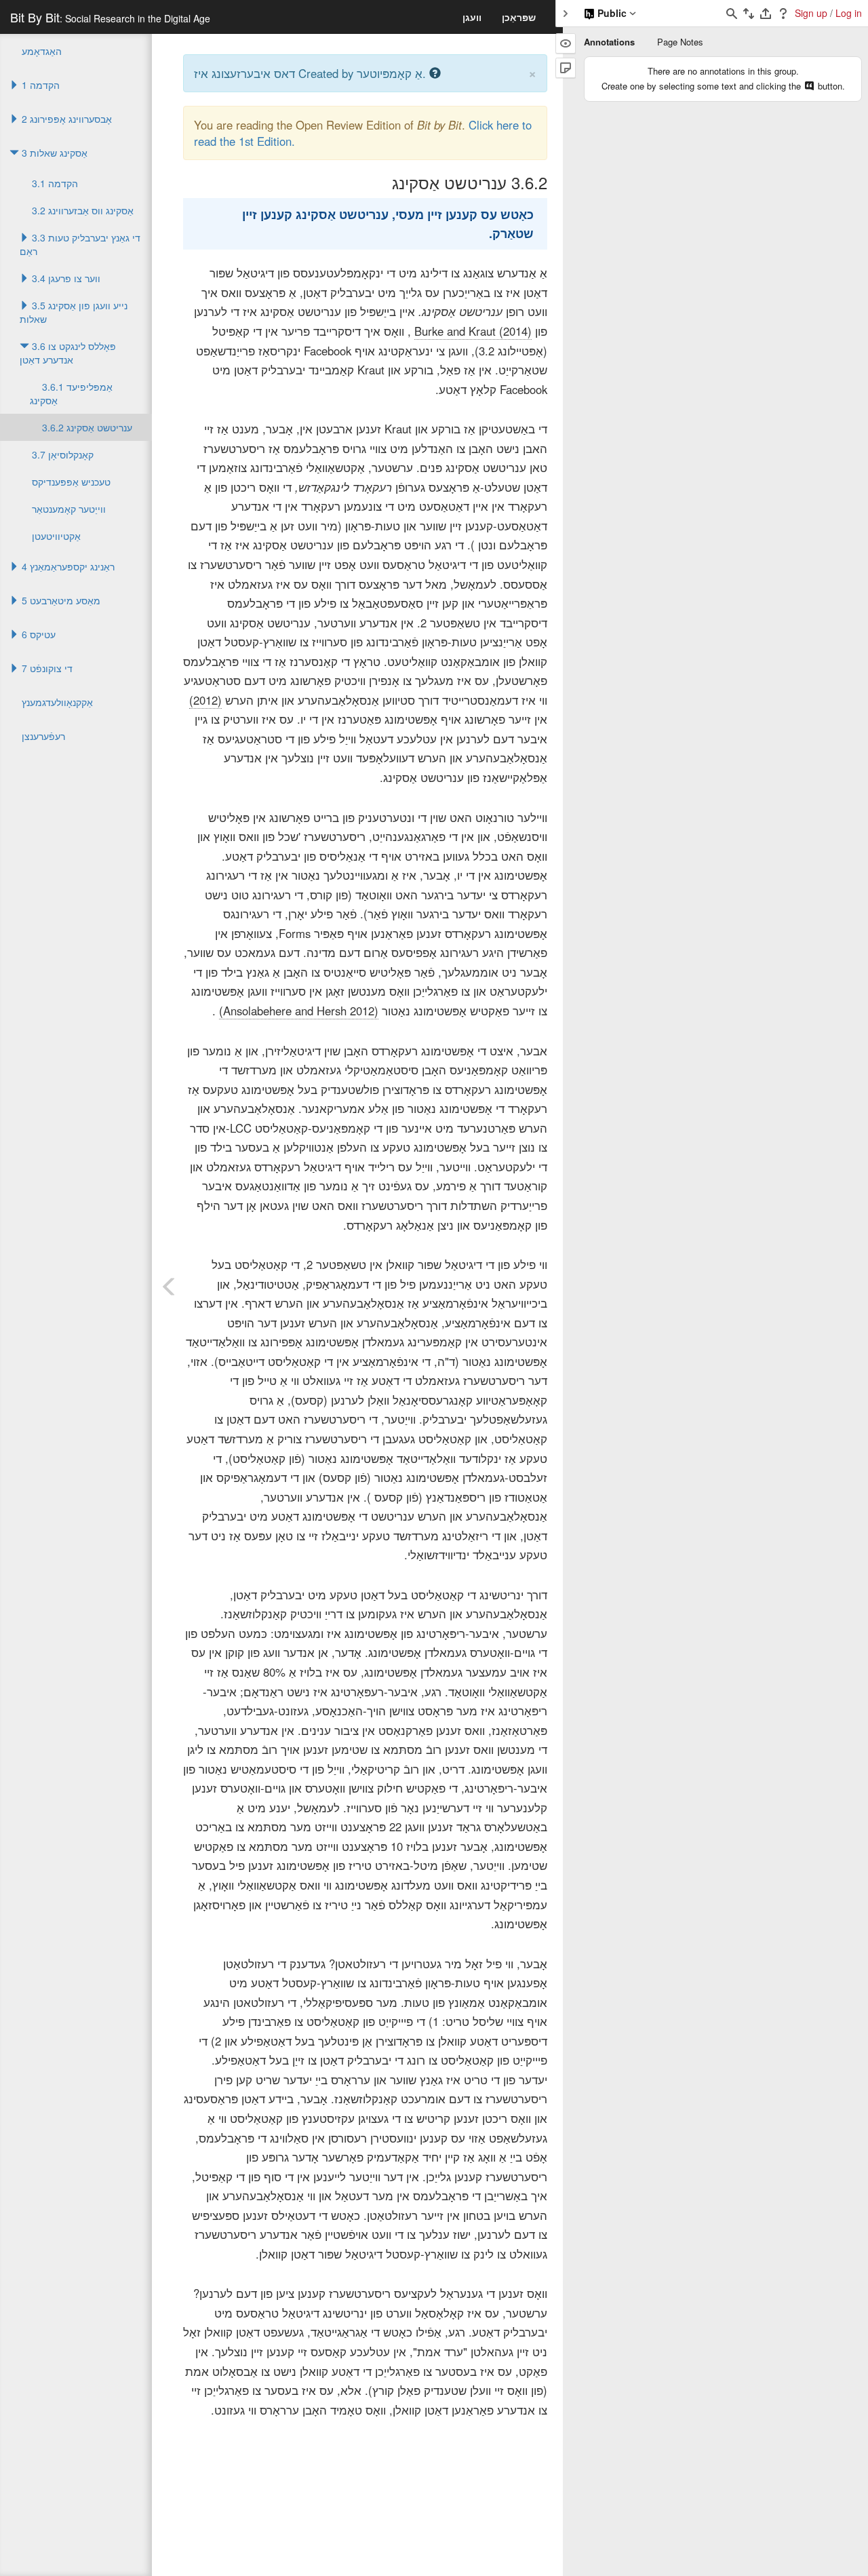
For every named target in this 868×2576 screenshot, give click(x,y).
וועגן (472, 17)
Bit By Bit (110, 17)
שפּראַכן (519, 17)
